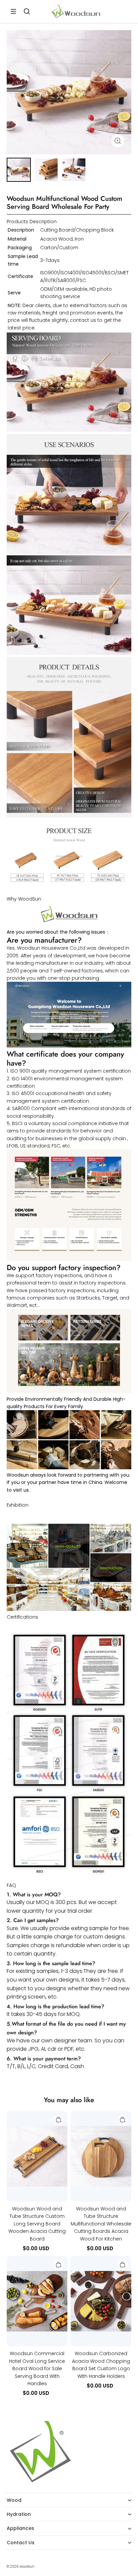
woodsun (27, 2566)
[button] (13, 11)
